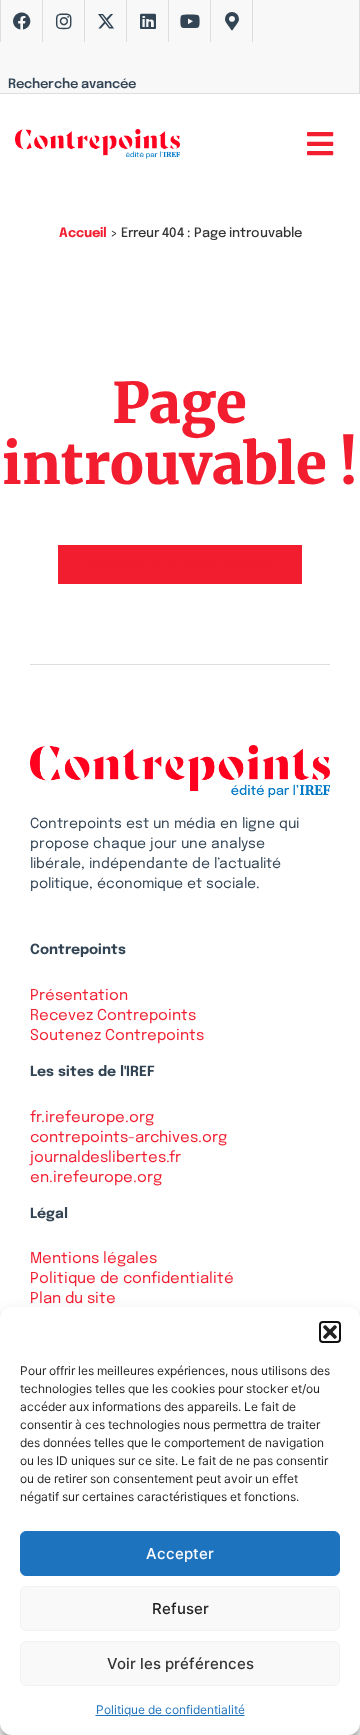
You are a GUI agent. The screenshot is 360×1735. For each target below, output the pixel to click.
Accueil (83, 233)
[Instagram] (64, 21)
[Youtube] (190, 21)
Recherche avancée (72, 84)
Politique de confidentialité (170, 1709)
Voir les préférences (180, 1663)
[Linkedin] (148, 21)
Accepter (180, 1553)
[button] (330, 1332)
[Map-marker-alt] (232, 21)
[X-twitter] (106, 21)
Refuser (180, 1608)
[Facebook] (22, 21)
